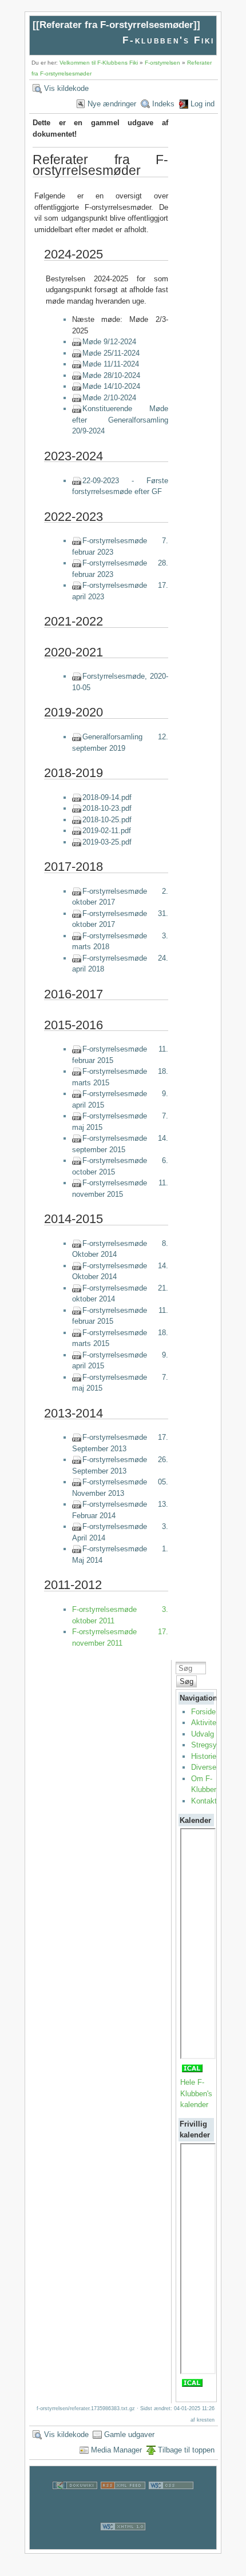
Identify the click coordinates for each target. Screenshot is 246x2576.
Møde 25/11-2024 (111, 353)
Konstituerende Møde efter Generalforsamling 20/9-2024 (120, 420)
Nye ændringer (112, 104)
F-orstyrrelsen (162, 63)
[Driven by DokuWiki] (75, 2502)
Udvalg (203, 1734)
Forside (203, 1712)
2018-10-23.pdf (107, 808)
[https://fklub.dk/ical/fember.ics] (192, 2071)
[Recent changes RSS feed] (123, 2502)
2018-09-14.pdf (107, 797)
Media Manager (116, 2450)
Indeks (163, 104)
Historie (204, 1756)
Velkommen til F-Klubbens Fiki (99, 63)
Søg (187, 1681)
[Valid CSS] (171, 2502)
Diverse (204, 1767)
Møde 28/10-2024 (111, 375)
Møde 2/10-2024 (109, 398)
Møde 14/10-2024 (111, 386)
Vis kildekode (66, 88)
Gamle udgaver (129, 2434)
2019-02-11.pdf (107, 831)
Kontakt (204, 1801)
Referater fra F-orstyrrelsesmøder (116, 25)
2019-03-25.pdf (107, 842)
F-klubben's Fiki (168, 40)
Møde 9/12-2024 (109, 342)
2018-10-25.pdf (107, 820)
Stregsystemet (215, 1745)
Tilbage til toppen (186, 2450)
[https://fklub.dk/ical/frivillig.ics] (192, 2386)
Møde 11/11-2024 (111, 364)
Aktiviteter (208, 1723)
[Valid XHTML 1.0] (123, 2543)
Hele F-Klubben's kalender (196, 2093)
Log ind (203, 104)
